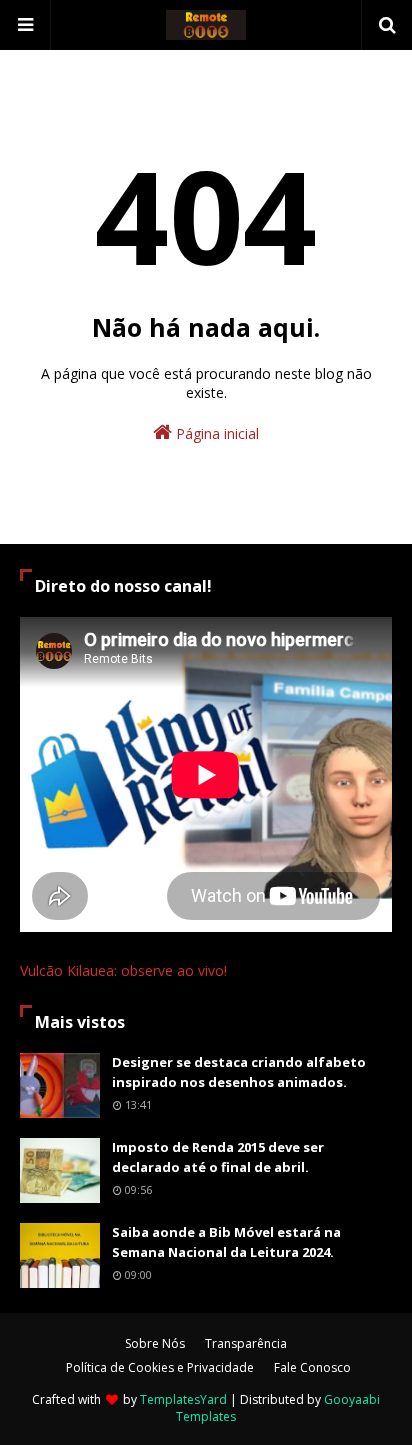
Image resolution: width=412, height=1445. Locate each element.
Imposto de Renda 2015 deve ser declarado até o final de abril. (218, 1157)
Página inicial (215, 433)
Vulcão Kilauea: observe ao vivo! (123, 970)
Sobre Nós (155, 1343)
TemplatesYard (183, 1399)
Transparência (246, 1343)
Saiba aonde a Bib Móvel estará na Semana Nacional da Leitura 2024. (226, 1242)
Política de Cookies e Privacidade (160, 1367)
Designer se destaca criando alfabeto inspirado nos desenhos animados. (239, 1072)
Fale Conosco (312, 1367)
